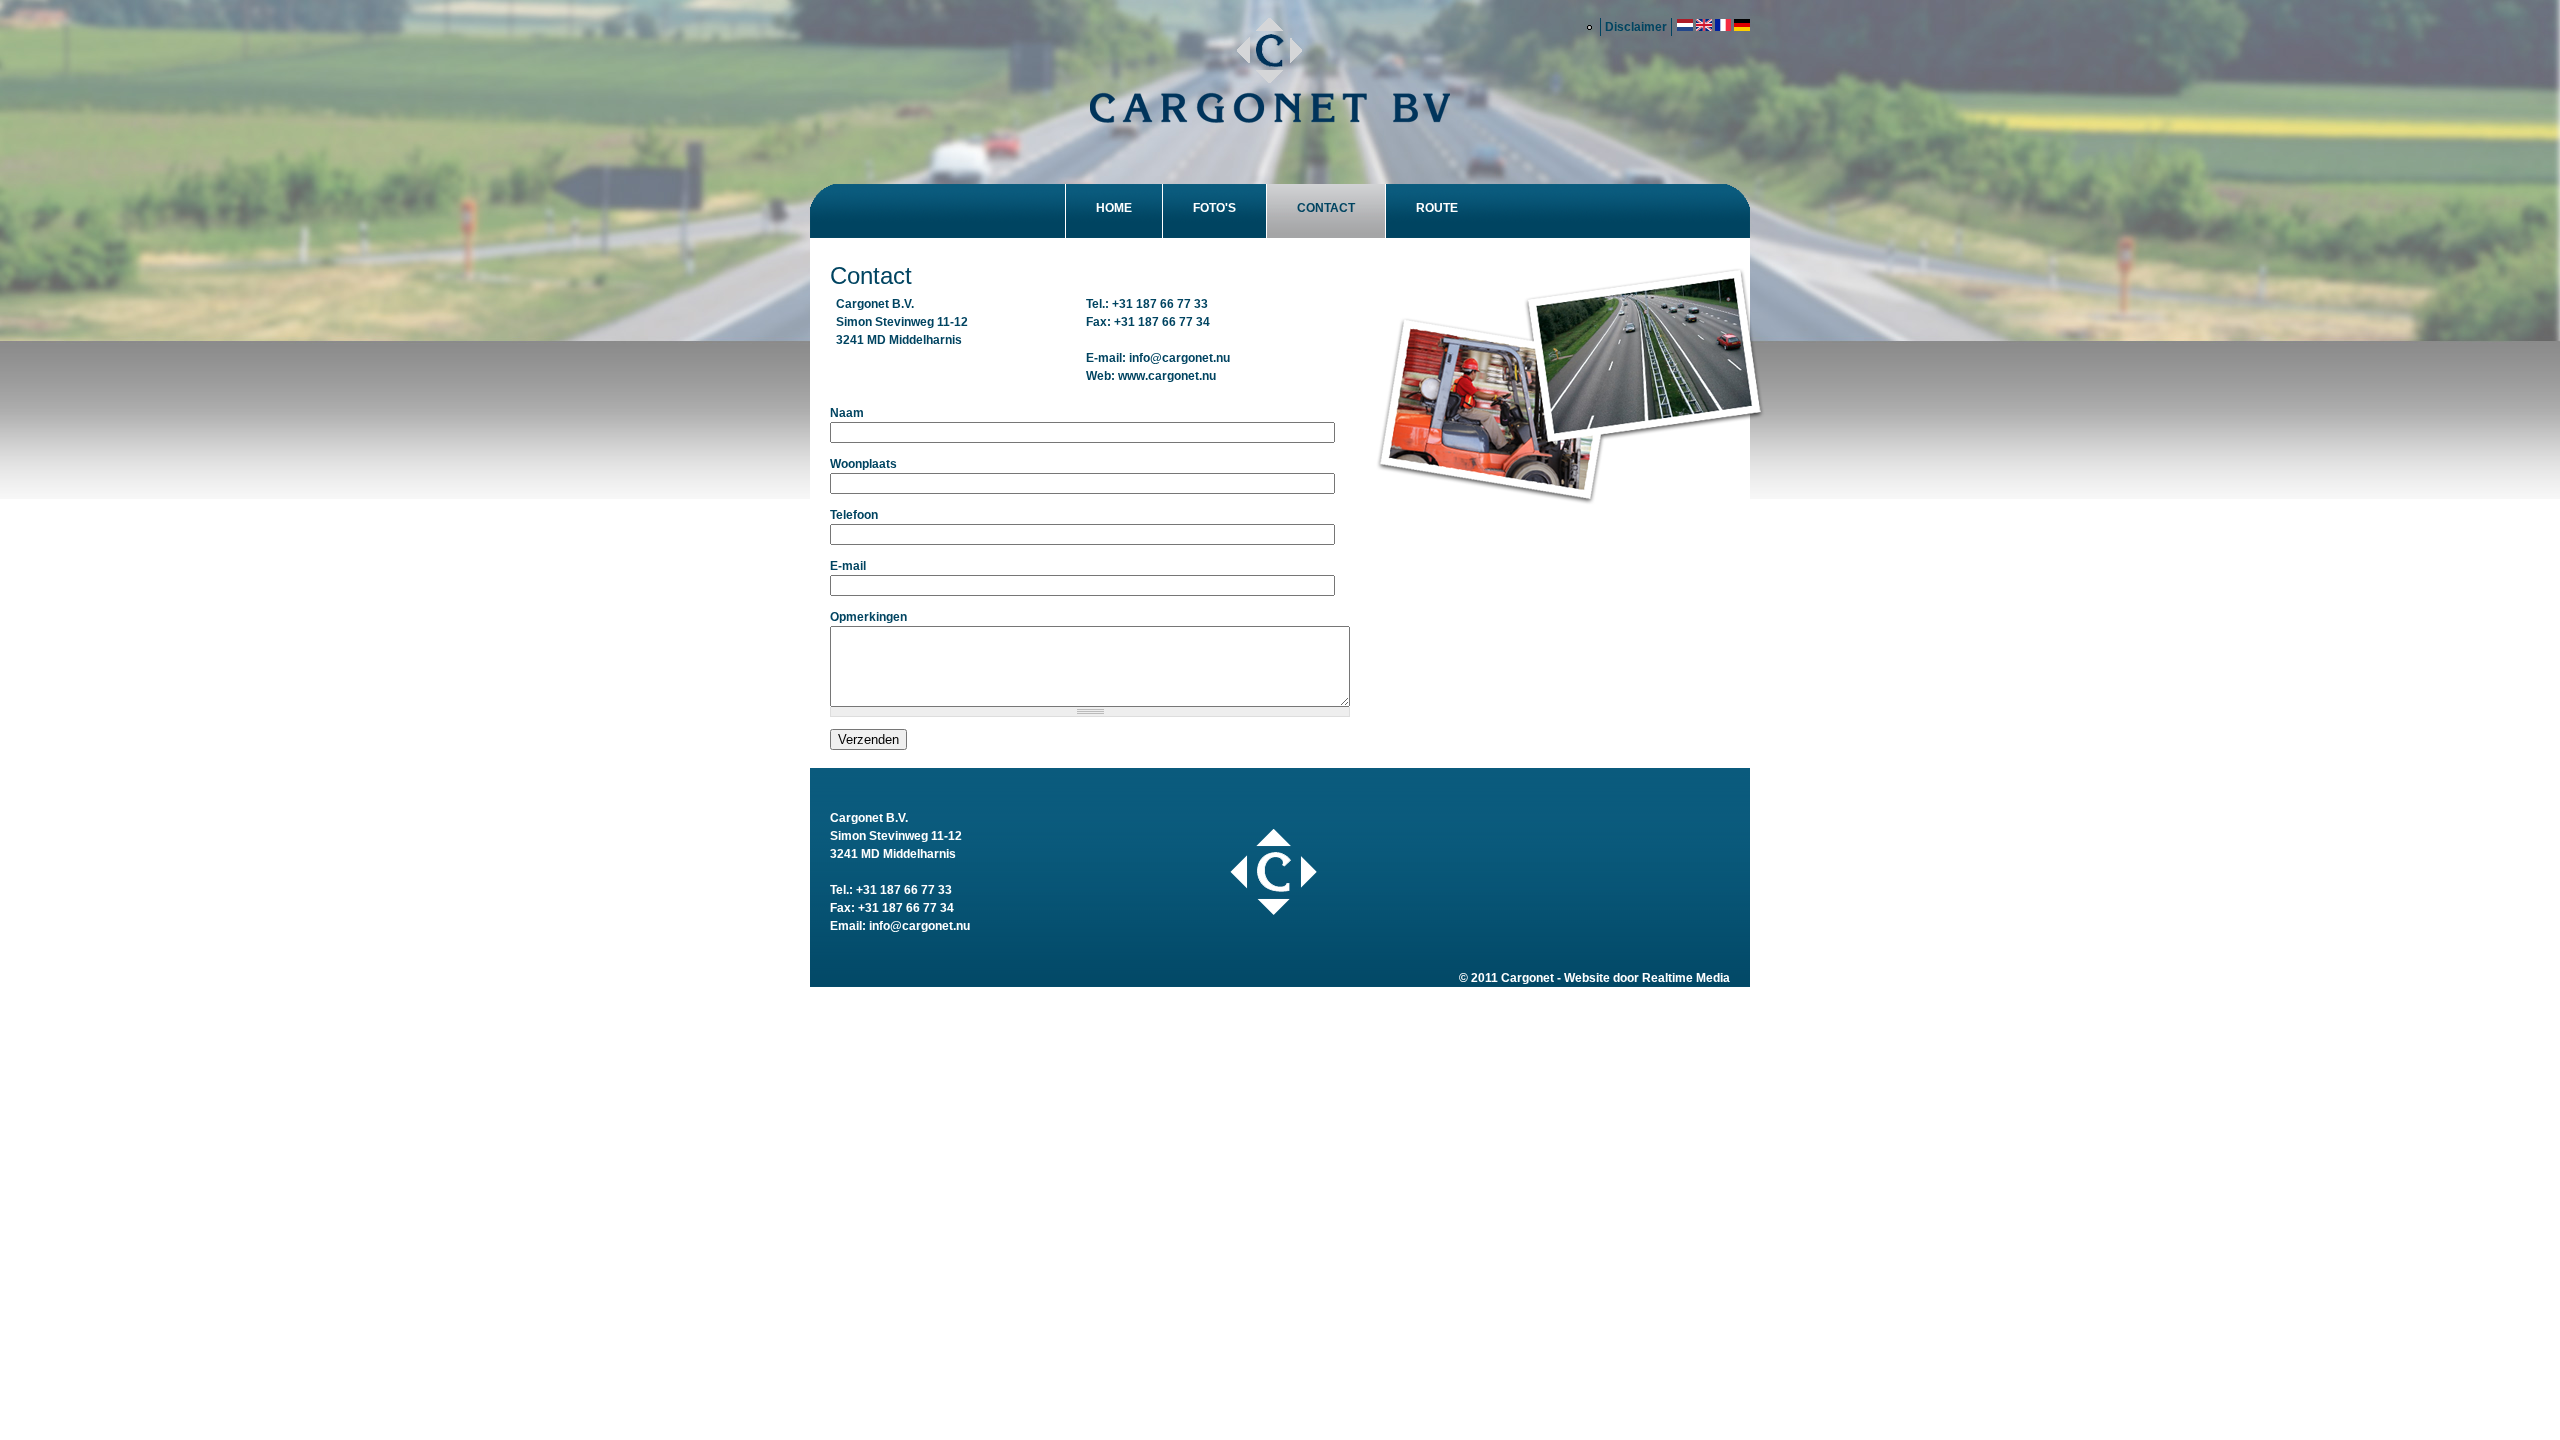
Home (1114, 208)
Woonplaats (863, 464)
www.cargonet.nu (1167, 376)
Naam (847, 413)
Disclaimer (1636, 27)
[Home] (1270, 73)
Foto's (1214, 208)
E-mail (848, 566)
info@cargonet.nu (1179, 358)
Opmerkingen (868, 617)
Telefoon (854, 515)
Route (1437, 208)
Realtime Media (1686, 978)
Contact (1326, 208)
